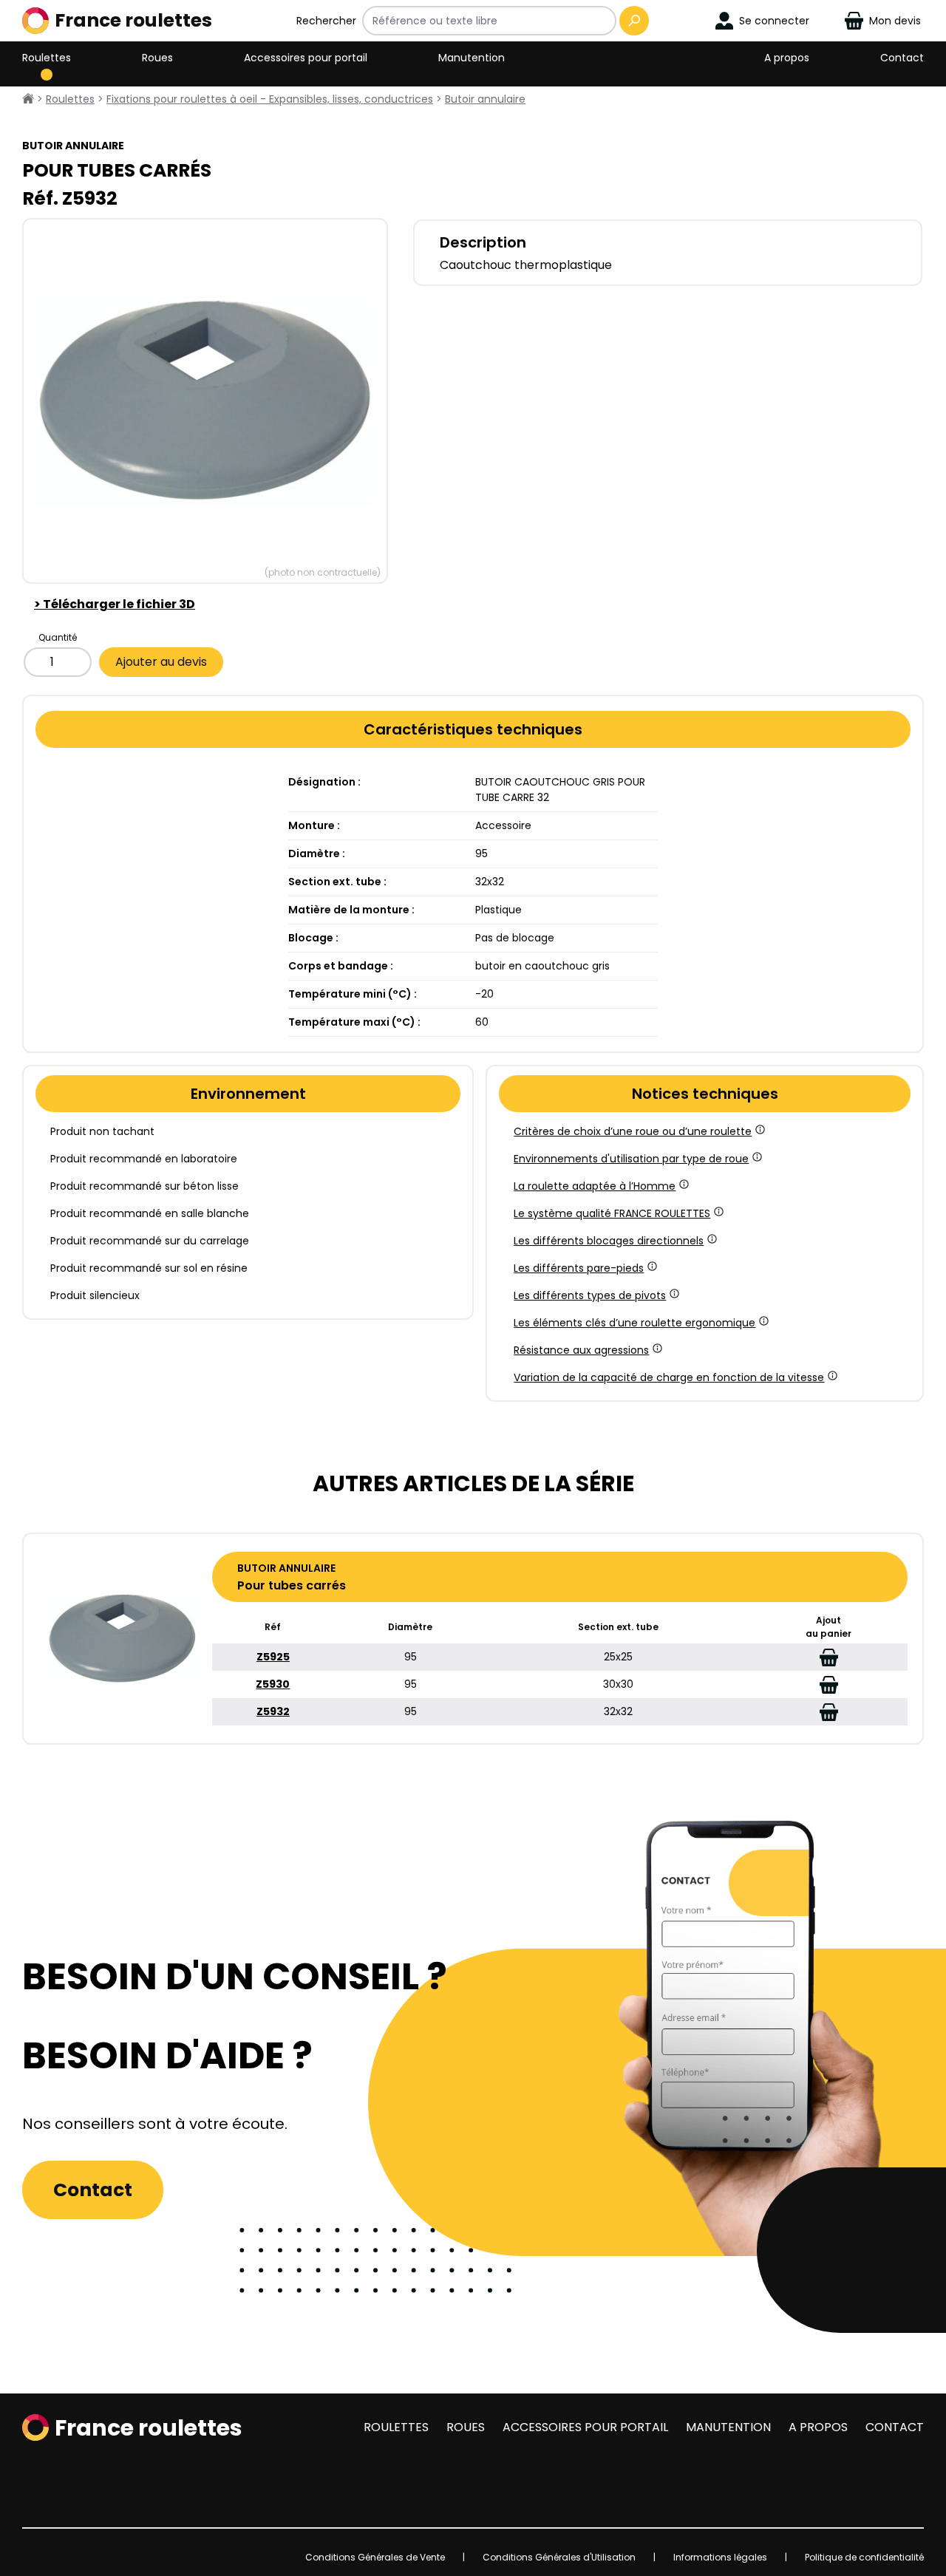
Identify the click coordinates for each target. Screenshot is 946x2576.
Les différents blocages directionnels (609, 1241)
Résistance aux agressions (581, 1350)
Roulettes (47, 58)
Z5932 (273, 1711)
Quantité (58, 637)
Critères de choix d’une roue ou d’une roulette (633, 1131)
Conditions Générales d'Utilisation (559, 2557)
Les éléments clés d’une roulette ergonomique (634, 1323)
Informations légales (720, 2557)
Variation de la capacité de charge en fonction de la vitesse (669, 1377)
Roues (157, 58)
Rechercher (326, 21)
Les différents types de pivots (590, 1295)
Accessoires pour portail (306, 58)
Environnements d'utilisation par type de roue (631, 1159)
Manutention (472, 58)
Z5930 (273, 1684)
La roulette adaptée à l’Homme (595, 1186)
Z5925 (273, 1657)
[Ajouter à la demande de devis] (829, 1657)
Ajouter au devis (161, 662)
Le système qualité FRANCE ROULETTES (612, 1213)
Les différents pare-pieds (579, 1268)
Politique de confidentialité (864, 2557)
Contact (902, 58)
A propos (787, 58)
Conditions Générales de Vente (375, 2557)
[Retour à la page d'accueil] (28, 99)
